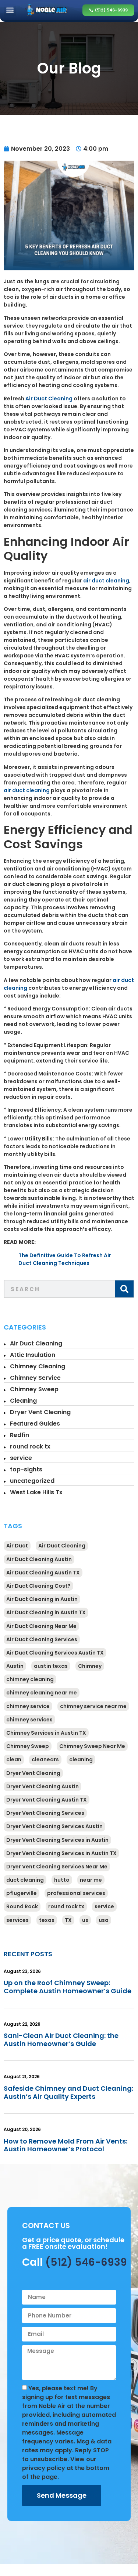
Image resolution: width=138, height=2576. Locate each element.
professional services (76, 1893)
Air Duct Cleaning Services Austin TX (55, 1653)
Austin (15, 1666)
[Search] (124, 1289)
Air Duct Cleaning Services (42, 1639)
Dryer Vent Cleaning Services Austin (54, 1826)
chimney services (29, 1720)
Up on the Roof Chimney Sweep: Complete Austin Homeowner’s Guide (68, 1987)
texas (47, 1920)
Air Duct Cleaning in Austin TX (46, 1612)
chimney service (28, 1706)
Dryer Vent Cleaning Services (45, 1813)
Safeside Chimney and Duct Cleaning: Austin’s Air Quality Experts (68, 2092)
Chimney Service (35, 1378)
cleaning (81, 1759)
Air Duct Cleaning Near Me (41, 1626)
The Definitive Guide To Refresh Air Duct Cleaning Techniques (65, 1259)
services (17, 1920)
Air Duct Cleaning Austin (39, 1559)
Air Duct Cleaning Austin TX (43, 1573)
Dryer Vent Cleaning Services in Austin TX (61, 1853)
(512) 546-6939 (86, 2262)
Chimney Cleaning (38, 1366)
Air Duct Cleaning (49, 398)
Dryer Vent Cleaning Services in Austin (57, 1840)
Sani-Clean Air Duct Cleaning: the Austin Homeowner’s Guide (61, 2040)
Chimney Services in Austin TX (46, 1733)
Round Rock (22, 1906)
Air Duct (17, 1546)
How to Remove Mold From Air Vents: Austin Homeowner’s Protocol (66, 2145)
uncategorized (32, 1481)
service (21, 1458)
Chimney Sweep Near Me (92, 1746)
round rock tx (30, 1446)
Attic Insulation (33, 1355)
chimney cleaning (30, 1679)
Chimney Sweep (34, 1389)
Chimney (90, 1666)
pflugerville (22, 1893)
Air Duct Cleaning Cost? (38, 1586)
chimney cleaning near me (42, 1693)
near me (91, 1880)
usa (104, 1920)
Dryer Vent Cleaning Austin (43, 1786)
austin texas (51, 1666)
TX (68, 1920)
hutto (62, 1880)
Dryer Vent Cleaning (40, 1412)
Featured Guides (35, 1424)
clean (14, 1759)
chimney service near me (93, 1706)
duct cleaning (25, 1880)
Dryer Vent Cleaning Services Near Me (57, 1867)
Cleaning (23, 1401)
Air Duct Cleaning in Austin (42, 1599)
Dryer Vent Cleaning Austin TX (47, 1800)
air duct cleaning (106, 581)
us (85, 1920)
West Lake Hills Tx (36, 1492)
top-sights (26, 1469)
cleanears (45, 1759)
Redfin (20, 1435)
